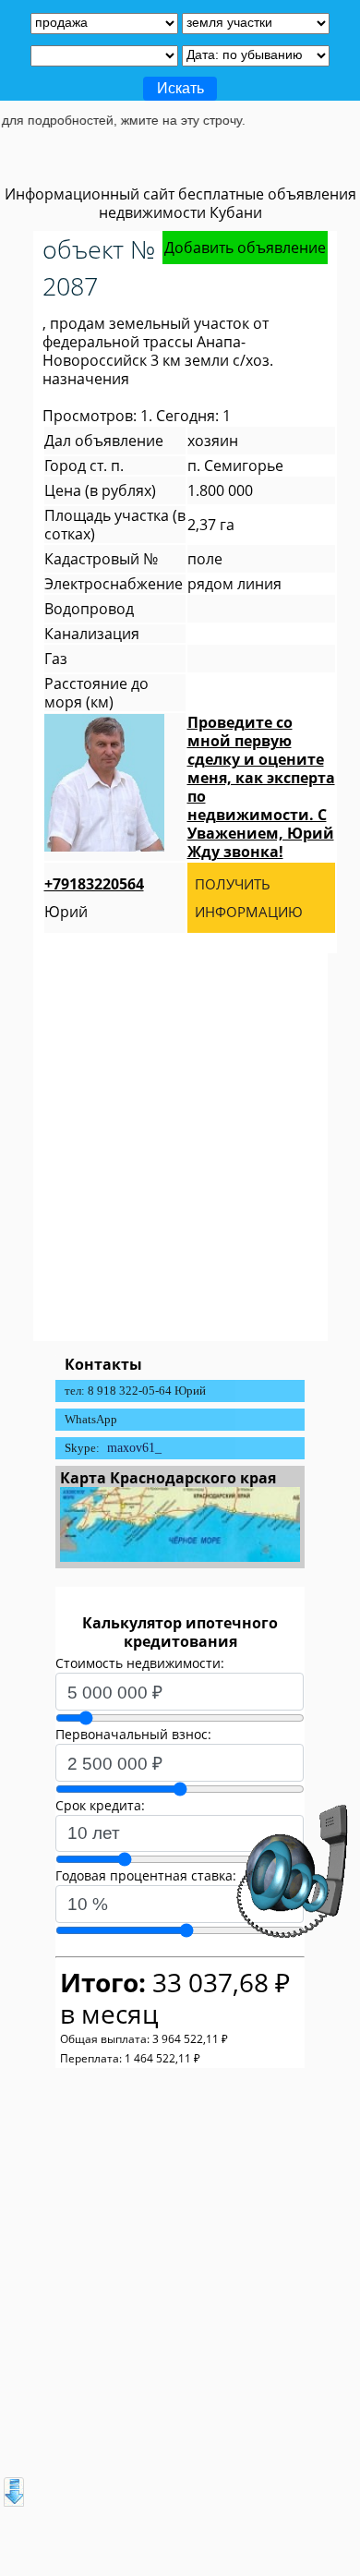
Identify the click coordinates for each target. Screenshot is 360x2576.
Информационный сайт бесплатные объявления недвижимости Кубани (180, 203)
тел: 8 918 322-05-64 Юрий (135, 1391)
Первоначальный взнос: (133, 1734)
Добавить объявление (245, 248)
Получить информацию (249, 898)
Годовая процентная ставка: (146, 1875)
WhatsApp (91, 1419)
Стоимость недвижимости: (140, 1663)
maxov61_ (134, 1448)
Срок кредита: (100, 1805)
